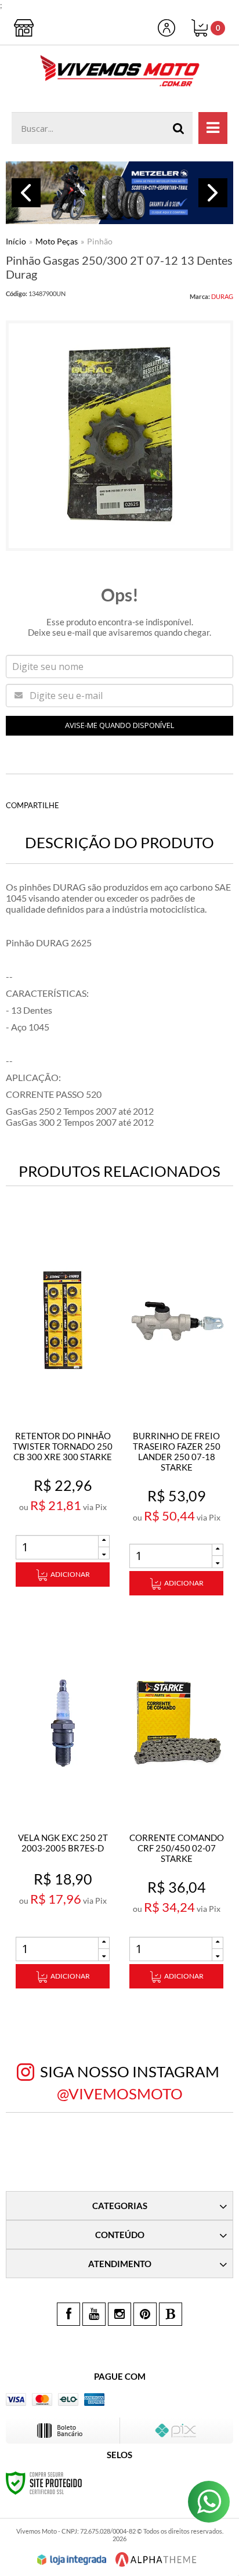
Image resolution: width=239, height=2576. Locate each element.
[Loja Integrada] (72, 2560)
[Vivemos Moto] (119, 73)
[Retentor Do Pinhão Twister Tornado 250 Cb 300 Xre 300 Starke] (63, 1407)
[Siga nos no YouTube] (94, 2314)
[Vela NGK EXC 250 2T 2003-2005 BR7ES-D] (63, 1809)
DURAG (222, 296)
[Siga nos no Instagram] (119, 2314)
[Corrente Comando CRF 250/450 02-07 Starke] (176, 1809)
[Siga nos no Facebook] (68, 2314)
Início (16, 241)
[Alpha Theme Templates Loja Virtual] (156, 2559)
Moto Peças (57, 241)
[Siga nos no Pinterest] (145, 2314)
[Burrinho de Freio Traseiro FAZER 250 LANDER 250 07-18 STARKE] (176, 1412)
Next (213, 193)
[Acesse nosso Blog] (171, 2314)
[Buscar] (179, 128)
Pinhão (100, 241)
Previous (26, 193)
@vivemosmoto (120, 2094)
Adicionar (70, 1574)
